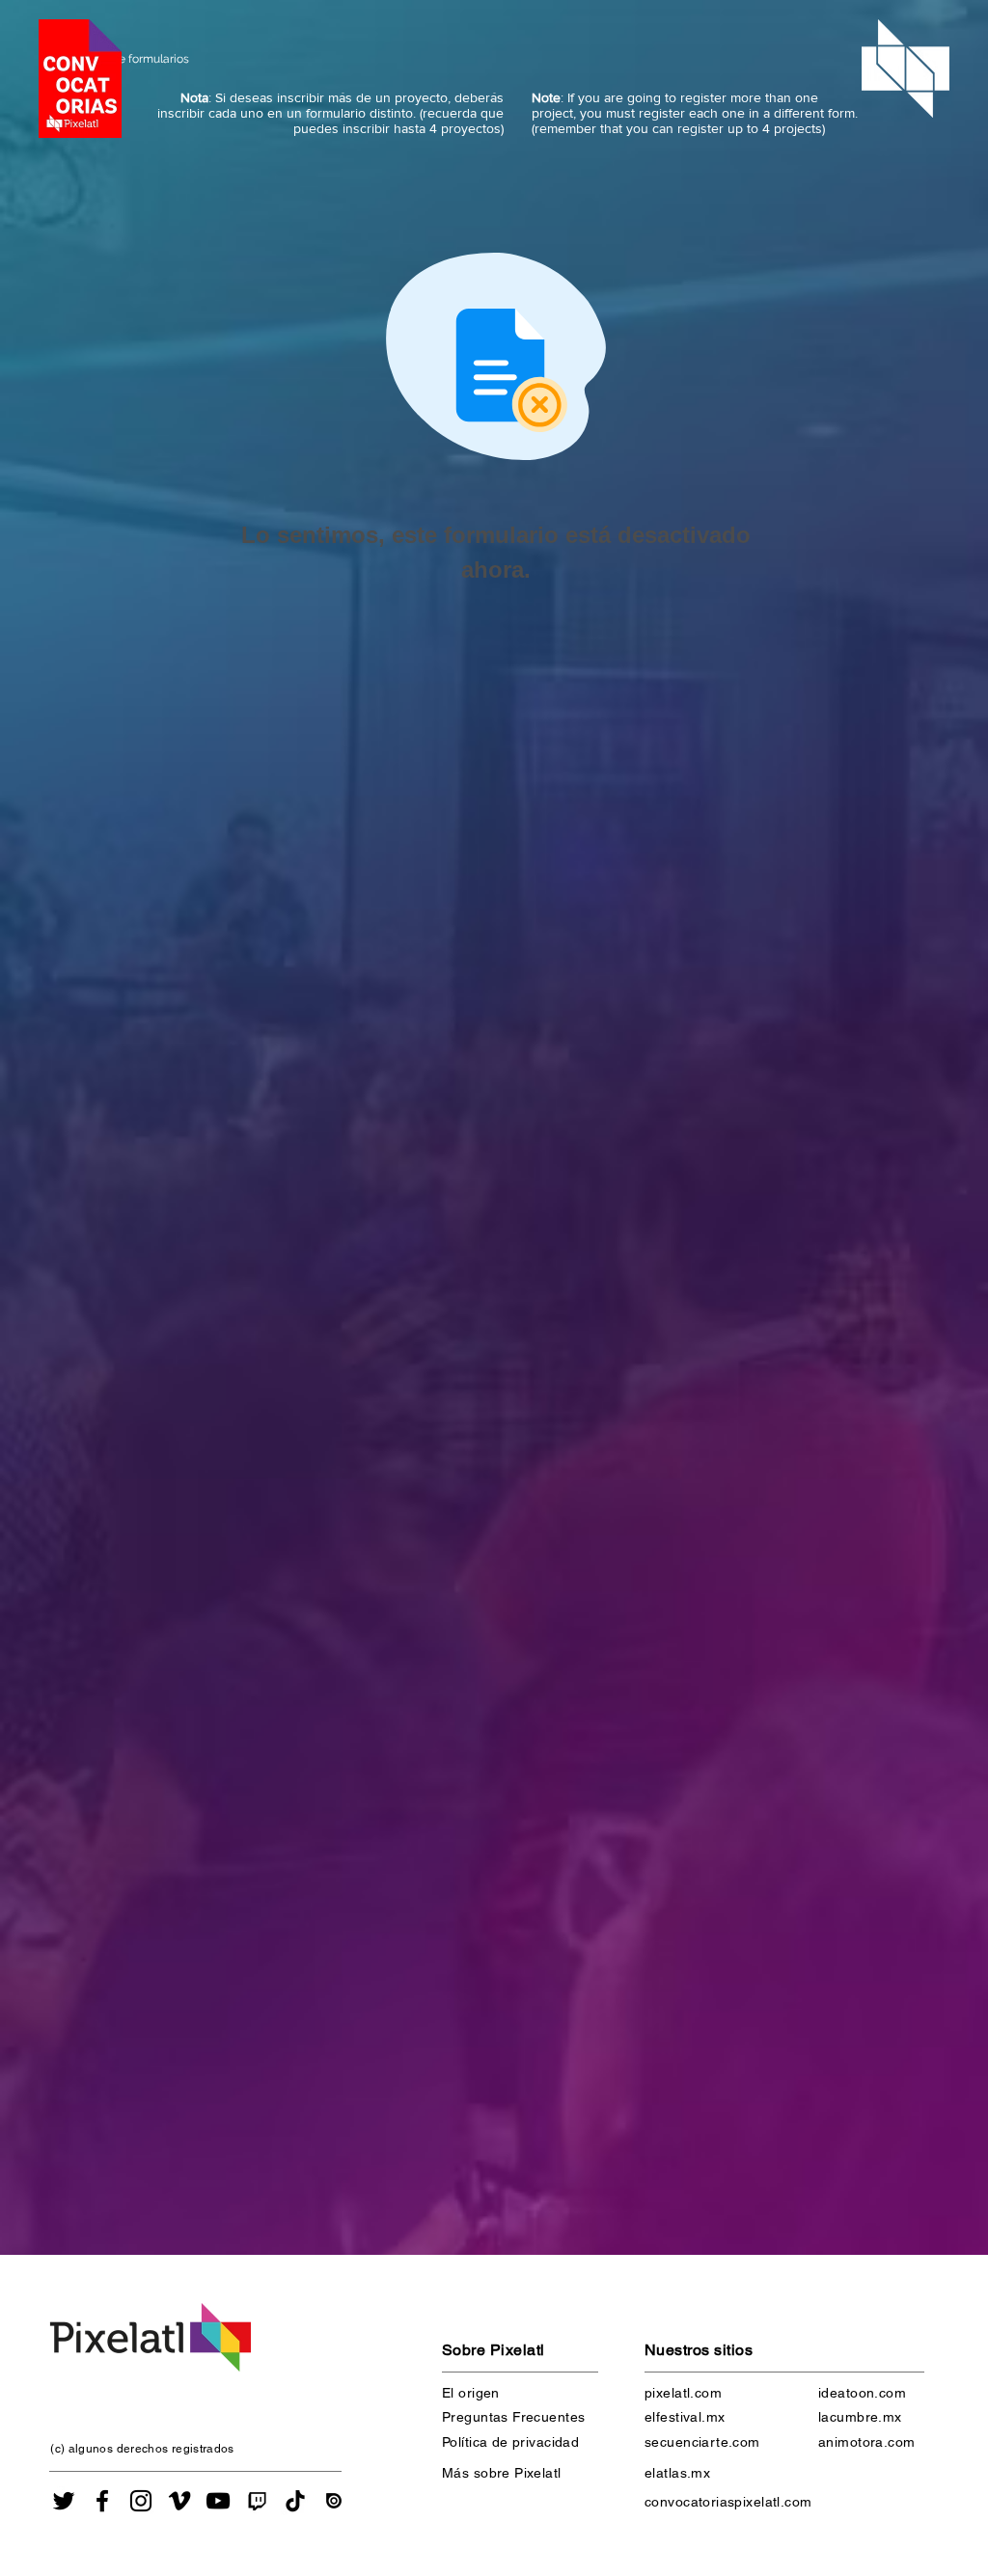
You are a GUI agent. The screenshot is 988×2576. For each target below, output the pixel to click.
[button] (80, 79)
